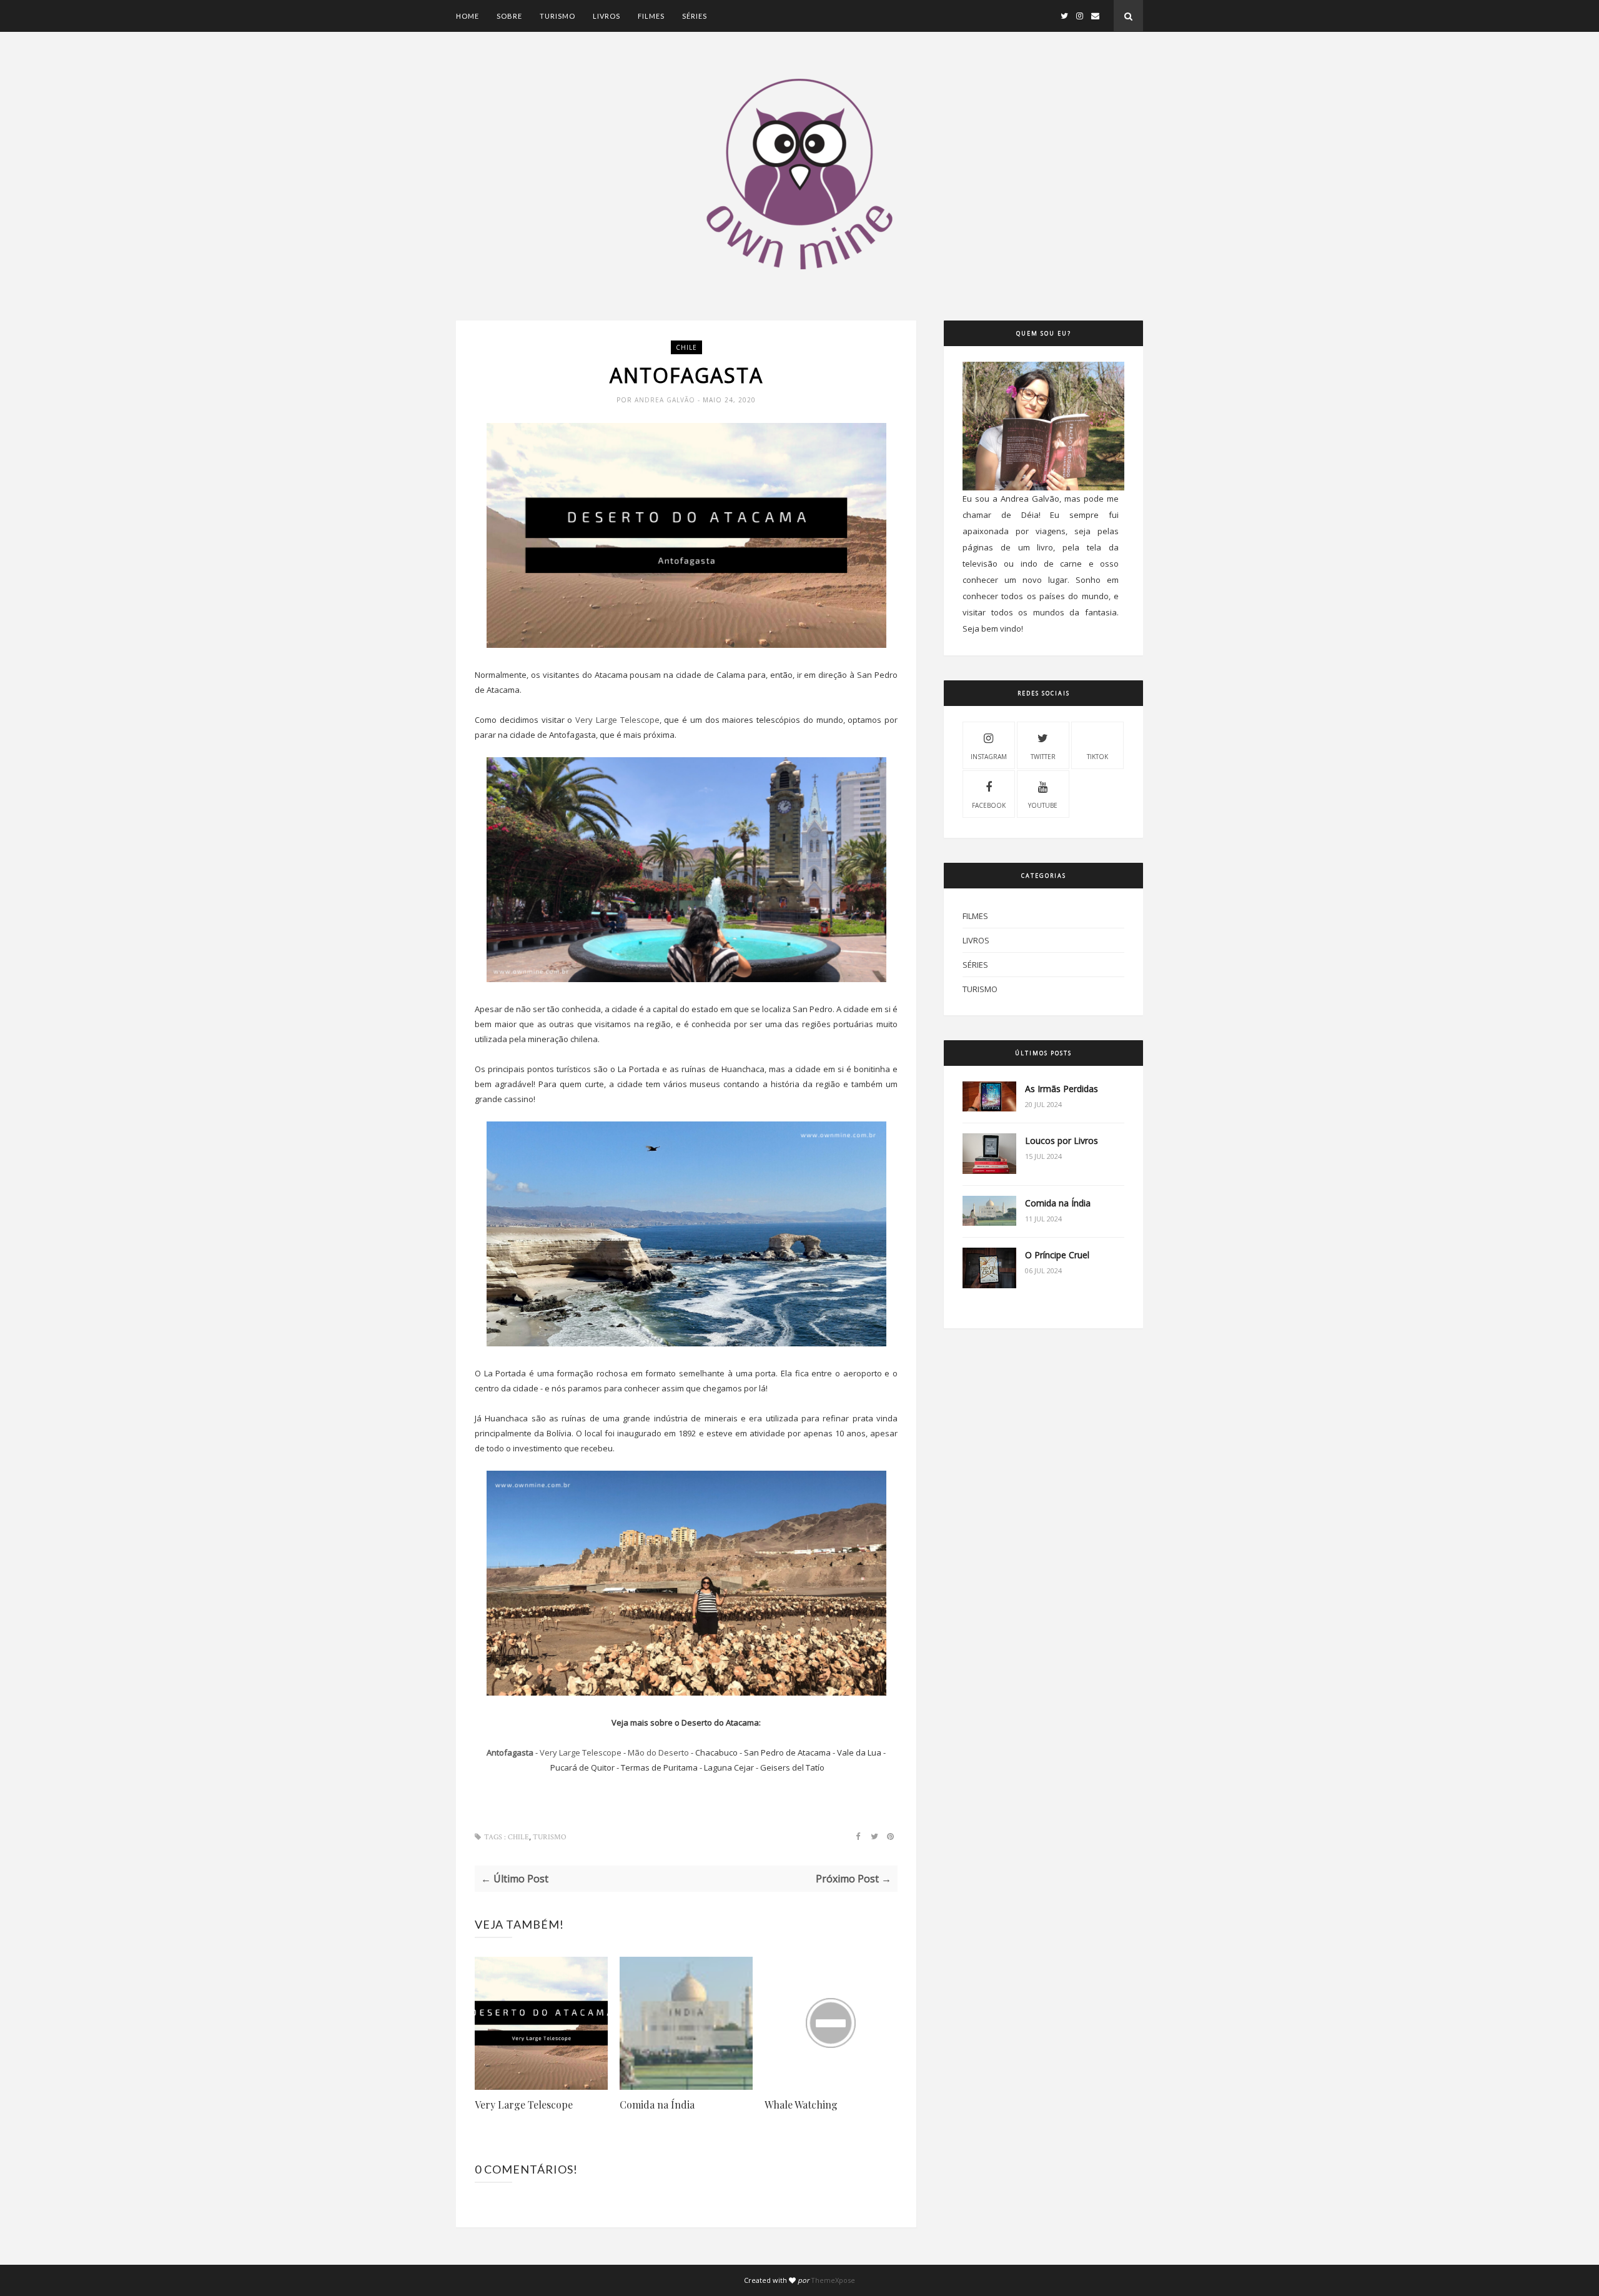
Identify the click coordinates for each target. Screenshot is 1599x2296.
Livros (606, 16)
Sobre (509, 16)
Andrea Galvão (666, 400)
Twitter (1043, 757)
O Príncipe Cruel (1057, 1255)
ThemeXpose (833, 2280)
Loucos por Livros (1062, 1141)
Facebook (989, 805)
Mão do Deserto (658, 1752)
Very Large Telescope (617, 720)
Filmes (651, 16)
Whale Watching (801, 2105)
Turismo (557, 16)
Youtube (1043, 805)
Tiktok (1097, 757)
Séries (695, 16)
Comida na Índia (657, 2105)
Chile (686, 347)
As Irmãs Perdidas (1062, 1089)
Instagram (989, 757)
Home (468, 16)
